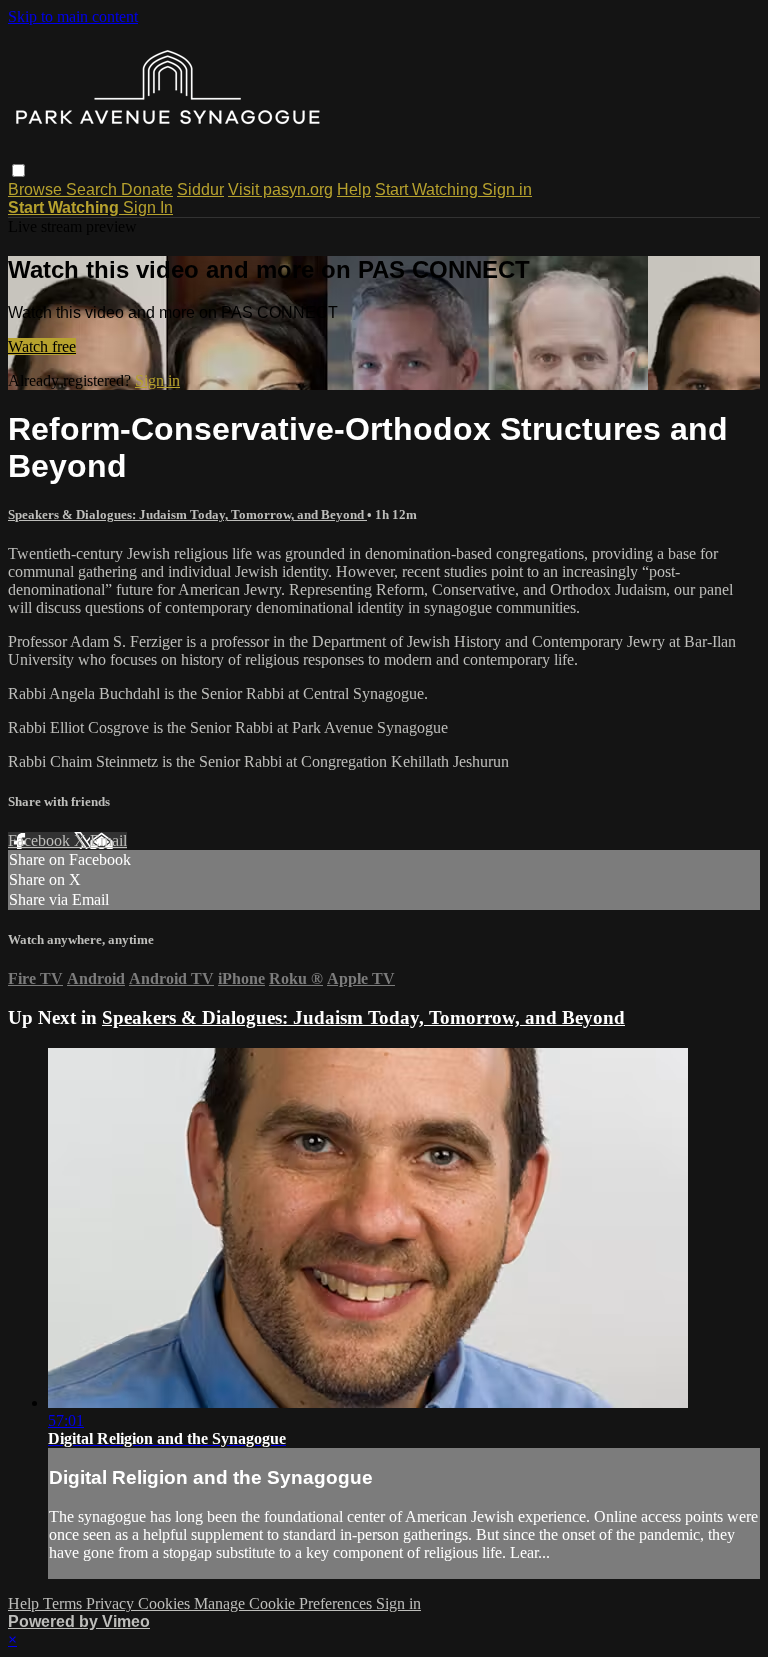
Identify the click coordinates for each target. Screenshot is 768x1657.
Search (93, 189)
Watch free (42, 346)
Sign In (148, 207)
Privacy (112, 1603)
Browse (37, 189)
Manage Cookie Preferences (285, 1603)
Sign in (507, 189)
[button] (18, 170)
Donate (147, 189)
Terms (64, 1603)
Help (354, 189)
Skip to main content (73, 16)
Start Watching (428, 189)
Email (108, 840)
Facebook (41, 840)
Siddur (200, 189)
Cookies (166, 1603)
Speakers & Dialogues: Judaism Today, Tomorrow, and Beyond (187, 514)
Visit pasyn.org (280, 189)
